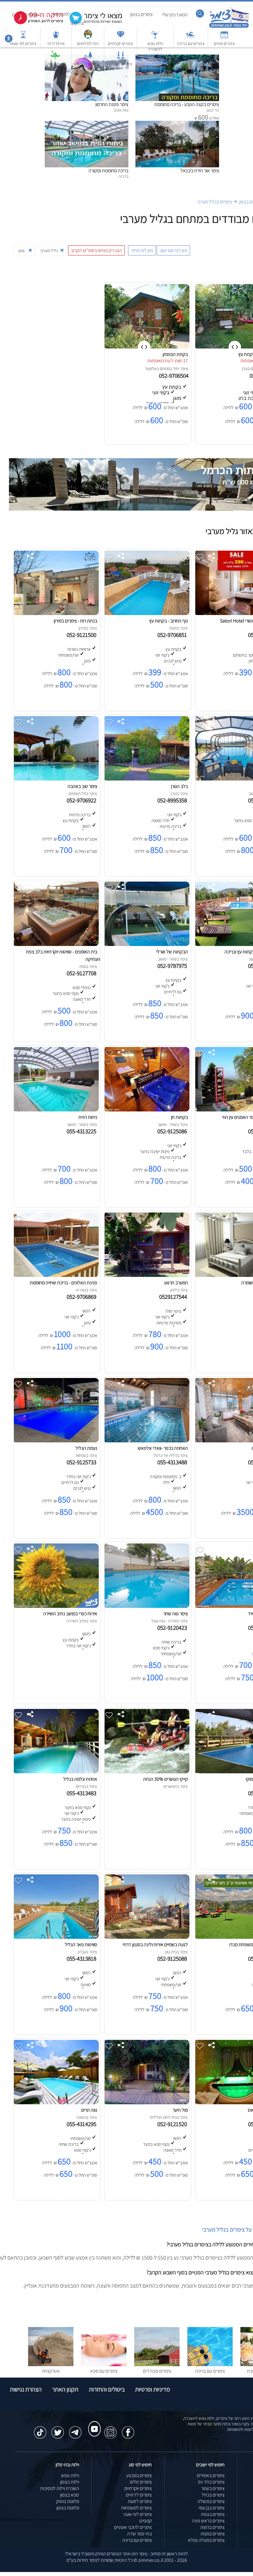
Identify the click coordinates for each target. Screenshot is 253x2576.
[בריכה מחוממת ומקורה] (87, 124)
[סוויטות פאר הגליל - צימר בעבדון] (56, 1937)
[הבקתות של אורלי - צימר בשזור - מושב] (146, 944)
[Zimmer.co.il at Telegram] (75, 2429)
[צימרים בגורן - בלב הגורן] (146, 779)
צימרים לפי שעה (138, 2514)
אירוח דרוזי (56, 43)
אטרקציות (55, 64)
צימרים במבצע (139, 2475)
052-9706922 (83, 800)
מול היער (180, 2110)
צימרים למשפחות (136, 2508)
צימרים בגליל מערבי (215, 202)
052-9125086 (173, 1131)
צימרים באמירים (211, 2475)
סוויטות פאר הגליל (81, 1944)
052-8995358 (173, 800)
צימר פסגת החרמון (112, 104)
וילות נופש (70, 2475)
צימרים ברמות (212, 2527)
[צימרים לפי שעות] (23, 37)
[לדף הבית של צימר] (229, 27)
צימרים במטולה (211, 2501)
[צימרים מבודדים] (157, 2364)
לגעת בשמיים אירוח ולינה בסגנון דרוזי (155, 1944)
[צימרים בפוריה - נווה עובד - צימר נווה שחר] (146, 1606)
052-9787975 (173, 966)
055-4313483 (83, 1793)
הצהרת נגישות (26, 2389)
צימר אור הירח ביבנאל (200, 171)
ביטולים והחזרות (107, 2389)
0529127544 (174, 1297)
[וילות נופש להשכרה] (155, 37)
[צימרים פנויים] (224, 37)
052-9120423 (173, 1628)
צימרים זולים (141, 2482)
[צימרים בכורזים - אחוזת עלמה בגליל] (56, 1772)
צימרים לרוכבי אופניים (133, 2527)
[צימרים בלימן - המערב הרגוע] (146, 1275)
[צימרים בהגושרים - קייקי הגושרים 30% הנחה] (146, 1772)
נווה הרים (89, 2110)
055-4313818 (83, 1958)
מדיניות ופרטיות (153, 2389)
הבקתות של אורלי (172, 952)
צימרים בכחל (213, 2495)
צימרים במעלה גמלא (206, 2540)
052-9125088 (173, 1958)
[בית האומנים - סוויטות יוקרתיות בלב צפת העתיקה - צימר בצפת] (56, 944)
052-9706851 (173, 635)
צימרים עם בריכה (191, 43)
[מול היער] (146, 2103)
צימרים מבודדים (157, 2371)
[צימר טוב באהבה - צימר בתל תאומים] (56, 779)
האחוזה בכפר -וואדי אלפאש (163, 1448)
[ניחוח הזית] (56, 1110)
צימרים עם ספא (104, 2371)
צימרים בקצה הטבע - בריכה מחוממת (187, 104)
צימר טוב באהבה (82, 786)
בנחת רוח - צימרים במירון (75, 621)
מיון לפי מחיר (142, 250)
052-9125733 (83, 1462)
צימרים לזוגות (140, 2501)
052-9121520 (173, 2124)
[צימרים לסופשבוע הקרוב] (34, 23)
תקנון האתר (65, 2389)
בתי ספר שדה (139, 2534)
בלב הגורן (179, 786)
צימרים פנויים (224, 43)
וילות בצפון (70, 2482)
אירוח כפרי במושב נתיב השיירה (70, 1614)
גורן (245, 369)
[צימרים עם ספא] (104, 2364)
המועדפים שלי (175, 15)
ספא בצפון (70, 2495)
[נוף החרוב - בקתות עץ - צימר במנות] (146, 613)
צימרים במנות (213, 2534)
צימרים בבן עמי (212, 2508)
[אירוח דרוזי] (56, 37)
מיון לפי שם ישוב (173, 250)
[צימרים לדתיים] (121, 58)
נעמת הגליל (86, 1448)
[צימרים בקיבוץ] (88, 58)
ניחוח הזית (88, 1117)
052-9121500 (83, 635)
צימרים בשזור (213, 2488)
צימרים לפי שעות (23, 43)
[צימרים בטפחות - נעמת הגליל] (56, 1441)
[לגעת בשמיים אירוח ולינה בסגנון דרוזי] (146, 1937)
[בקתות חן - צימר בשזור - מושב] (146, 1110)
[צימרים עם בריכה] (191, 37)
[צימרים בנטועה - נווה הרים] (56, 2103)
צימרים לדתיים (120, 64)
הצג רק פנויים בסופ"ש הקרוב (96, 250)
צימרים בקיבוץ (88, 64)
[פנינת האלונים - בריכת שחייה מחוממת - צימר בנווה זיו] (56, 1275)
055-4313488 (173, 1462)
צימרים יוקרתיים (120, 43)
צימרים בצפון (141, 14)
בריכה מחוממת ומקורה (108, 171)
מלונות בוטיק (68, 2501)
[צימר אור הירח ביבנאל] (177, 124)
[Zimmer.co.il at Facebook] (128, 2429)
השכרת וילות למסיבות (60, 2488)
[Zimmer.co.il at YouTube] (93, 2423)
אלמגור (151, 369)
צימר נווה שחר (176, 1614)
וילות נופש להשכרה (155, 46)
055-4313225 (83, 1131)
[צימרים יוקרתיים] (121, 37)
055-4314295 (83, 2124)
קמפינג (145, 2521)
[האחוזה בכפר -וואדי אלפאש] (146, 1441)
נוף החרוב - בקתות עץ (168, 621)
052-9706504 (174, 376)
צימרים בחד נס (211, 2482)
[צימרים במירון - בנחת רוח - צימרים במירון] (56, 613)
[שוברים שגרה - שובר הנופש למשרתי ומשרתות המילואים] (88, 37)
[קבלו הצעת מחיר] (93, 23)
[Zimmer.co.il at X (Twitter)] (58, 2429)
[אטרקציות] (55, 58)
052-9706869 (83, 1297)
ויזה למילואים (88, 43)
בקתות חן (179, 1117)
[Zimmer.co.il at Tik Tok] (40, 2429)
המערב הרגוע (176, 1283)
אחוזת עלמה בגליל (80, 1779)
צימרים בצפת (213, 2514)
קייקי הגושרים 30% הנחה (166, 1779)
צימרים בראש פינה (208, 2521)
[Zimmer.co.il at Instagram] (110, 2429)
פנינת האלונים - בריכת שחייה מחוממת (63, 1283)
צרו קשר (77, 23)
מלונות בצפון (68, 2508)
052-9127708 (83, 973)
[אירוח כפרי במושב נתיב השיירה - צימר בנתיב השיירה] (56, 1606)
